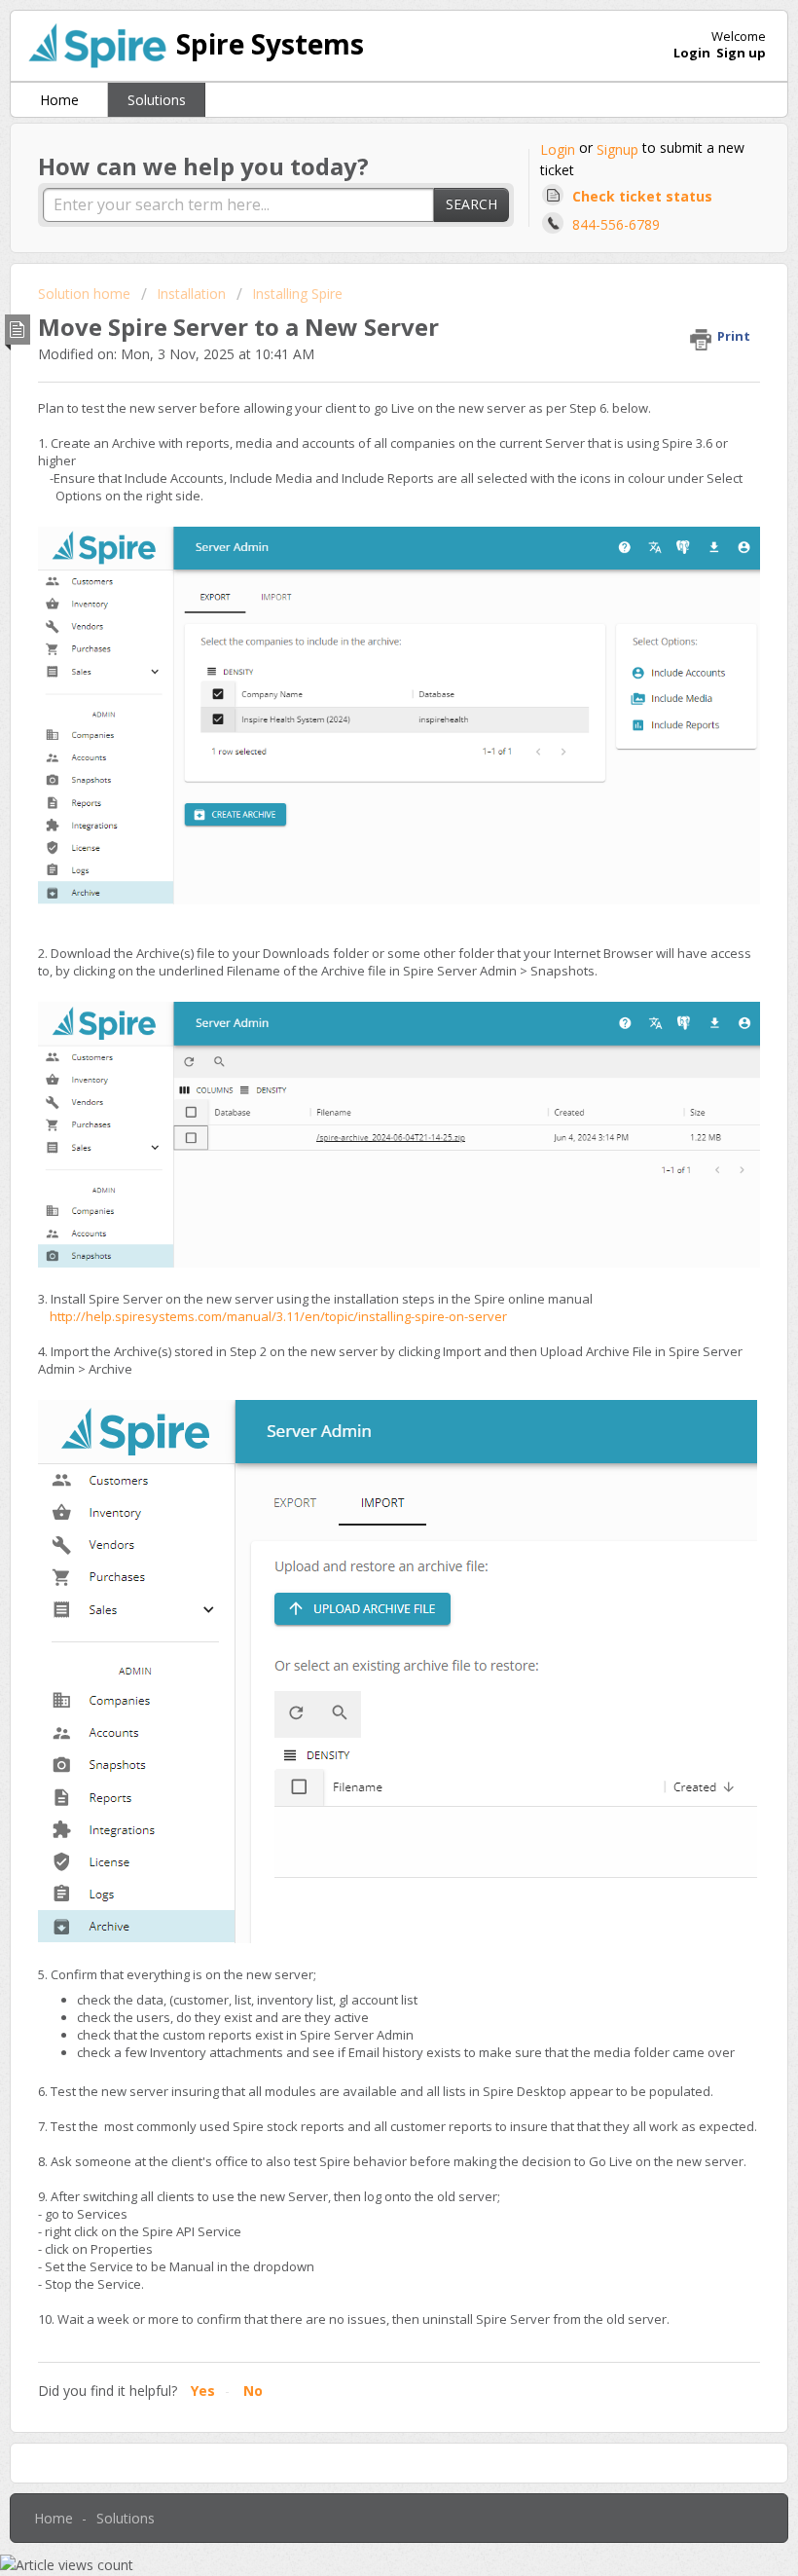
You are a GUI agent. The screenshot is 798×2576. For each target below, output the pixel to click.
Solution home (86, 294)
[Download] (363, 1306)
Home (59, 100)
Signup (617, 149)
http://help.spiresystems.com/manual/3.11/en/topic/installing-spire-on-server (272, 1316)
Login (558, 149)
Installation (191, 294)
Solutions (157, 100)
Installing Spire (297, 294)
